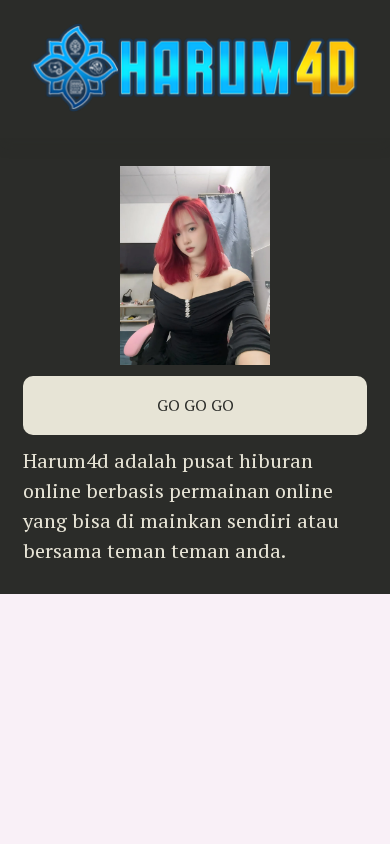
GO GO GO (195, 405)
